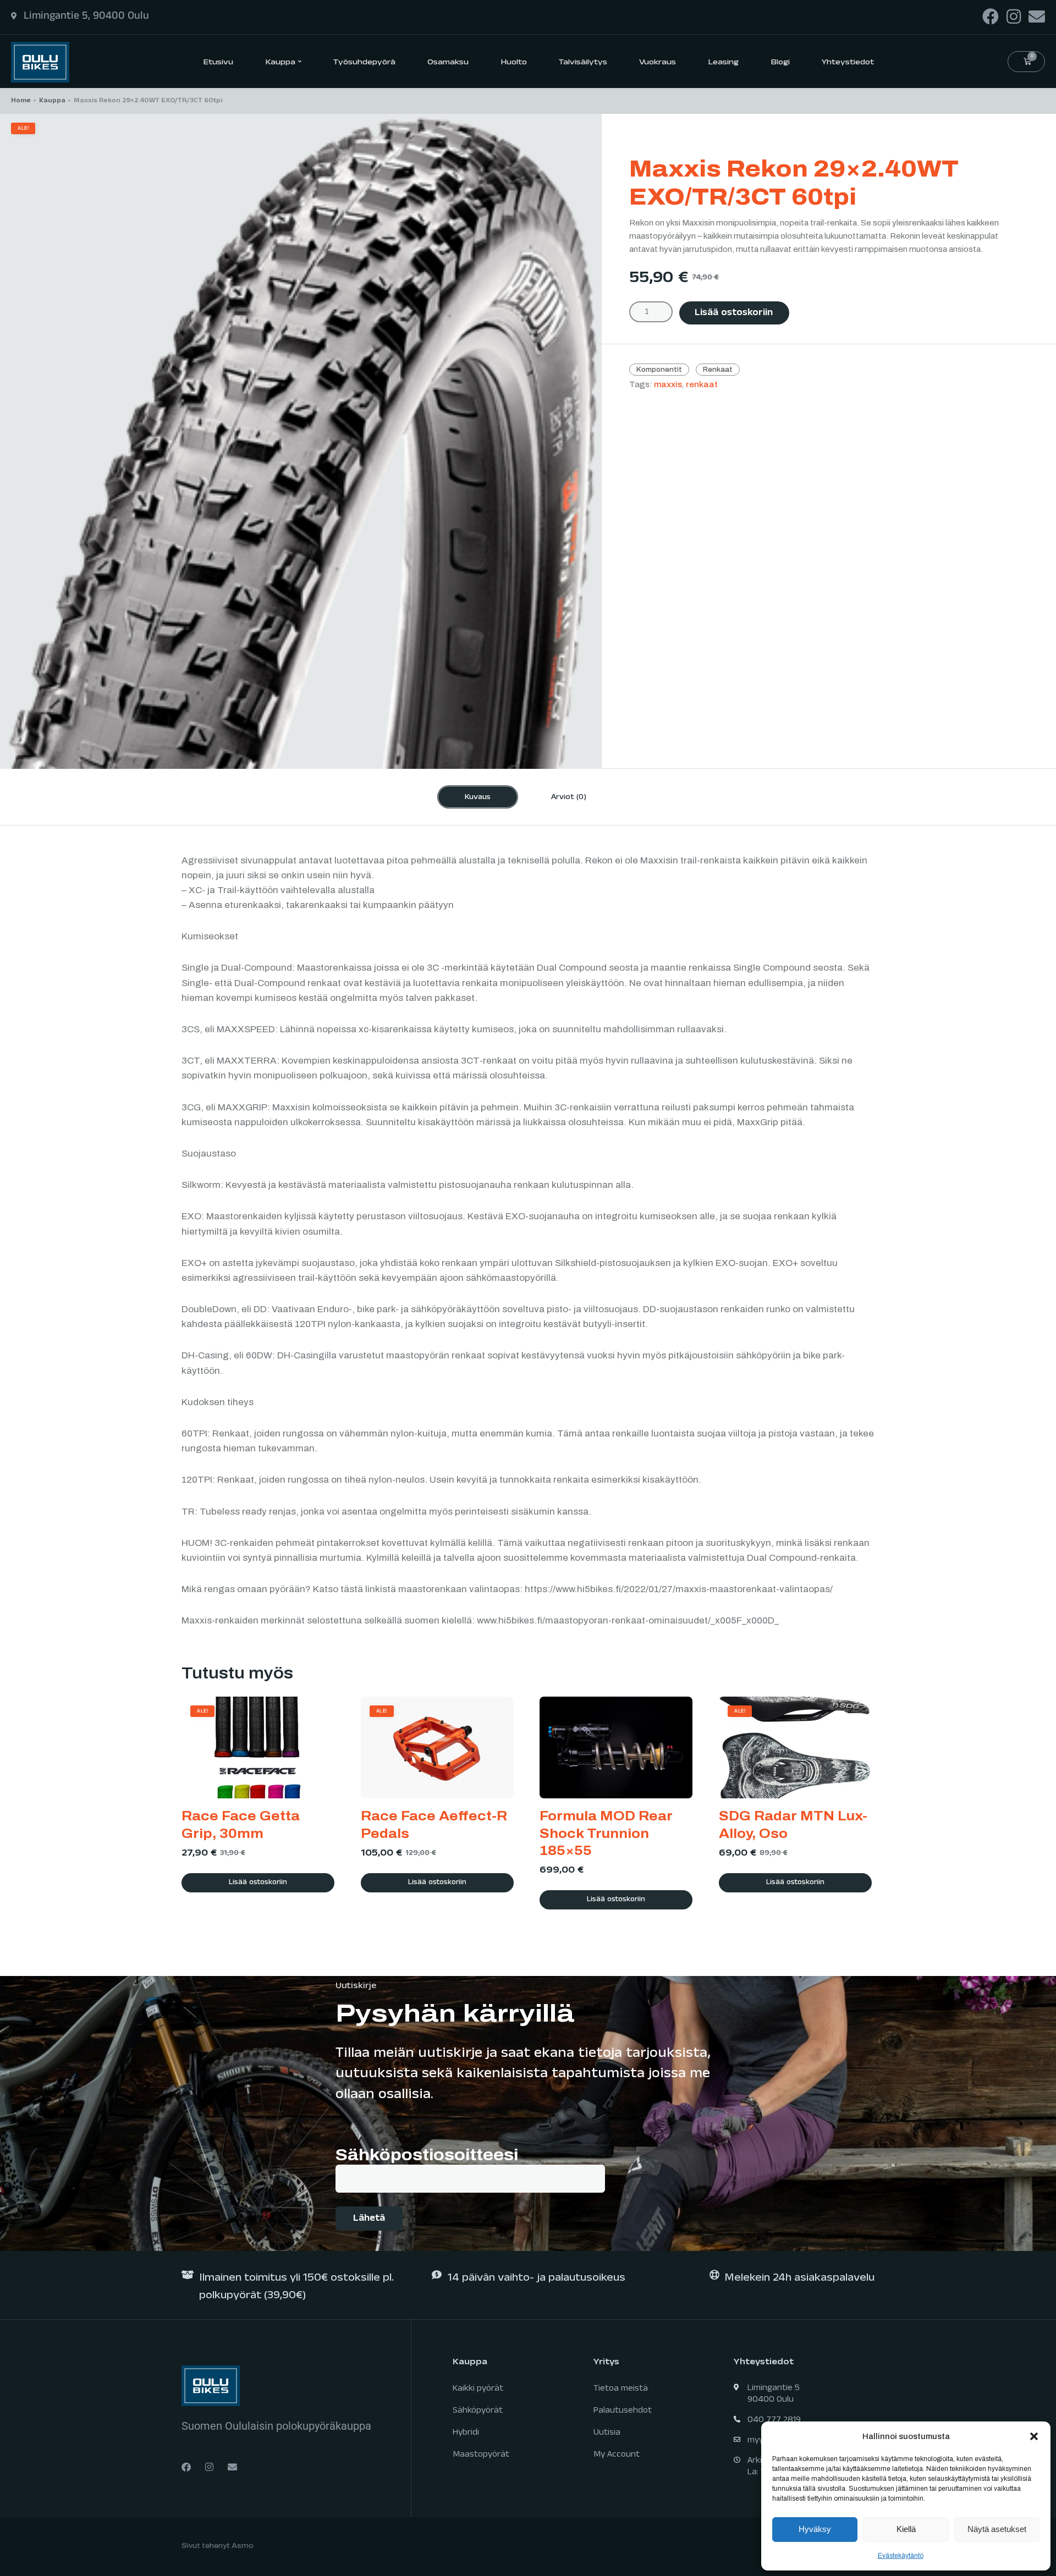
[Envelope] (1037, 16)
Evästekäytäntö (901, 2556)
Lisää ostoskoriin (734, 314)
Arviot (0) (569, 798)
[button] (1034, 2436)
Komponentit (659, 370)
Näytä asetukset (997, 2529)
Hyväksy (815, 2529)
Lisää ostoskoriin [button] (258, 1883)
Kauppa (52, 101)
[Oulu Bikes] (40, 61)
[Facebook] (991, 16)
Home (21, 101)
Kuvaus (478, 798)
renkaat (702, 385)
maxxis (668, 385)
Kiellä (906, 2529)
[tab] (478, 797)
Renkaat (718, 370)
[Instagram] (1014, 16)
